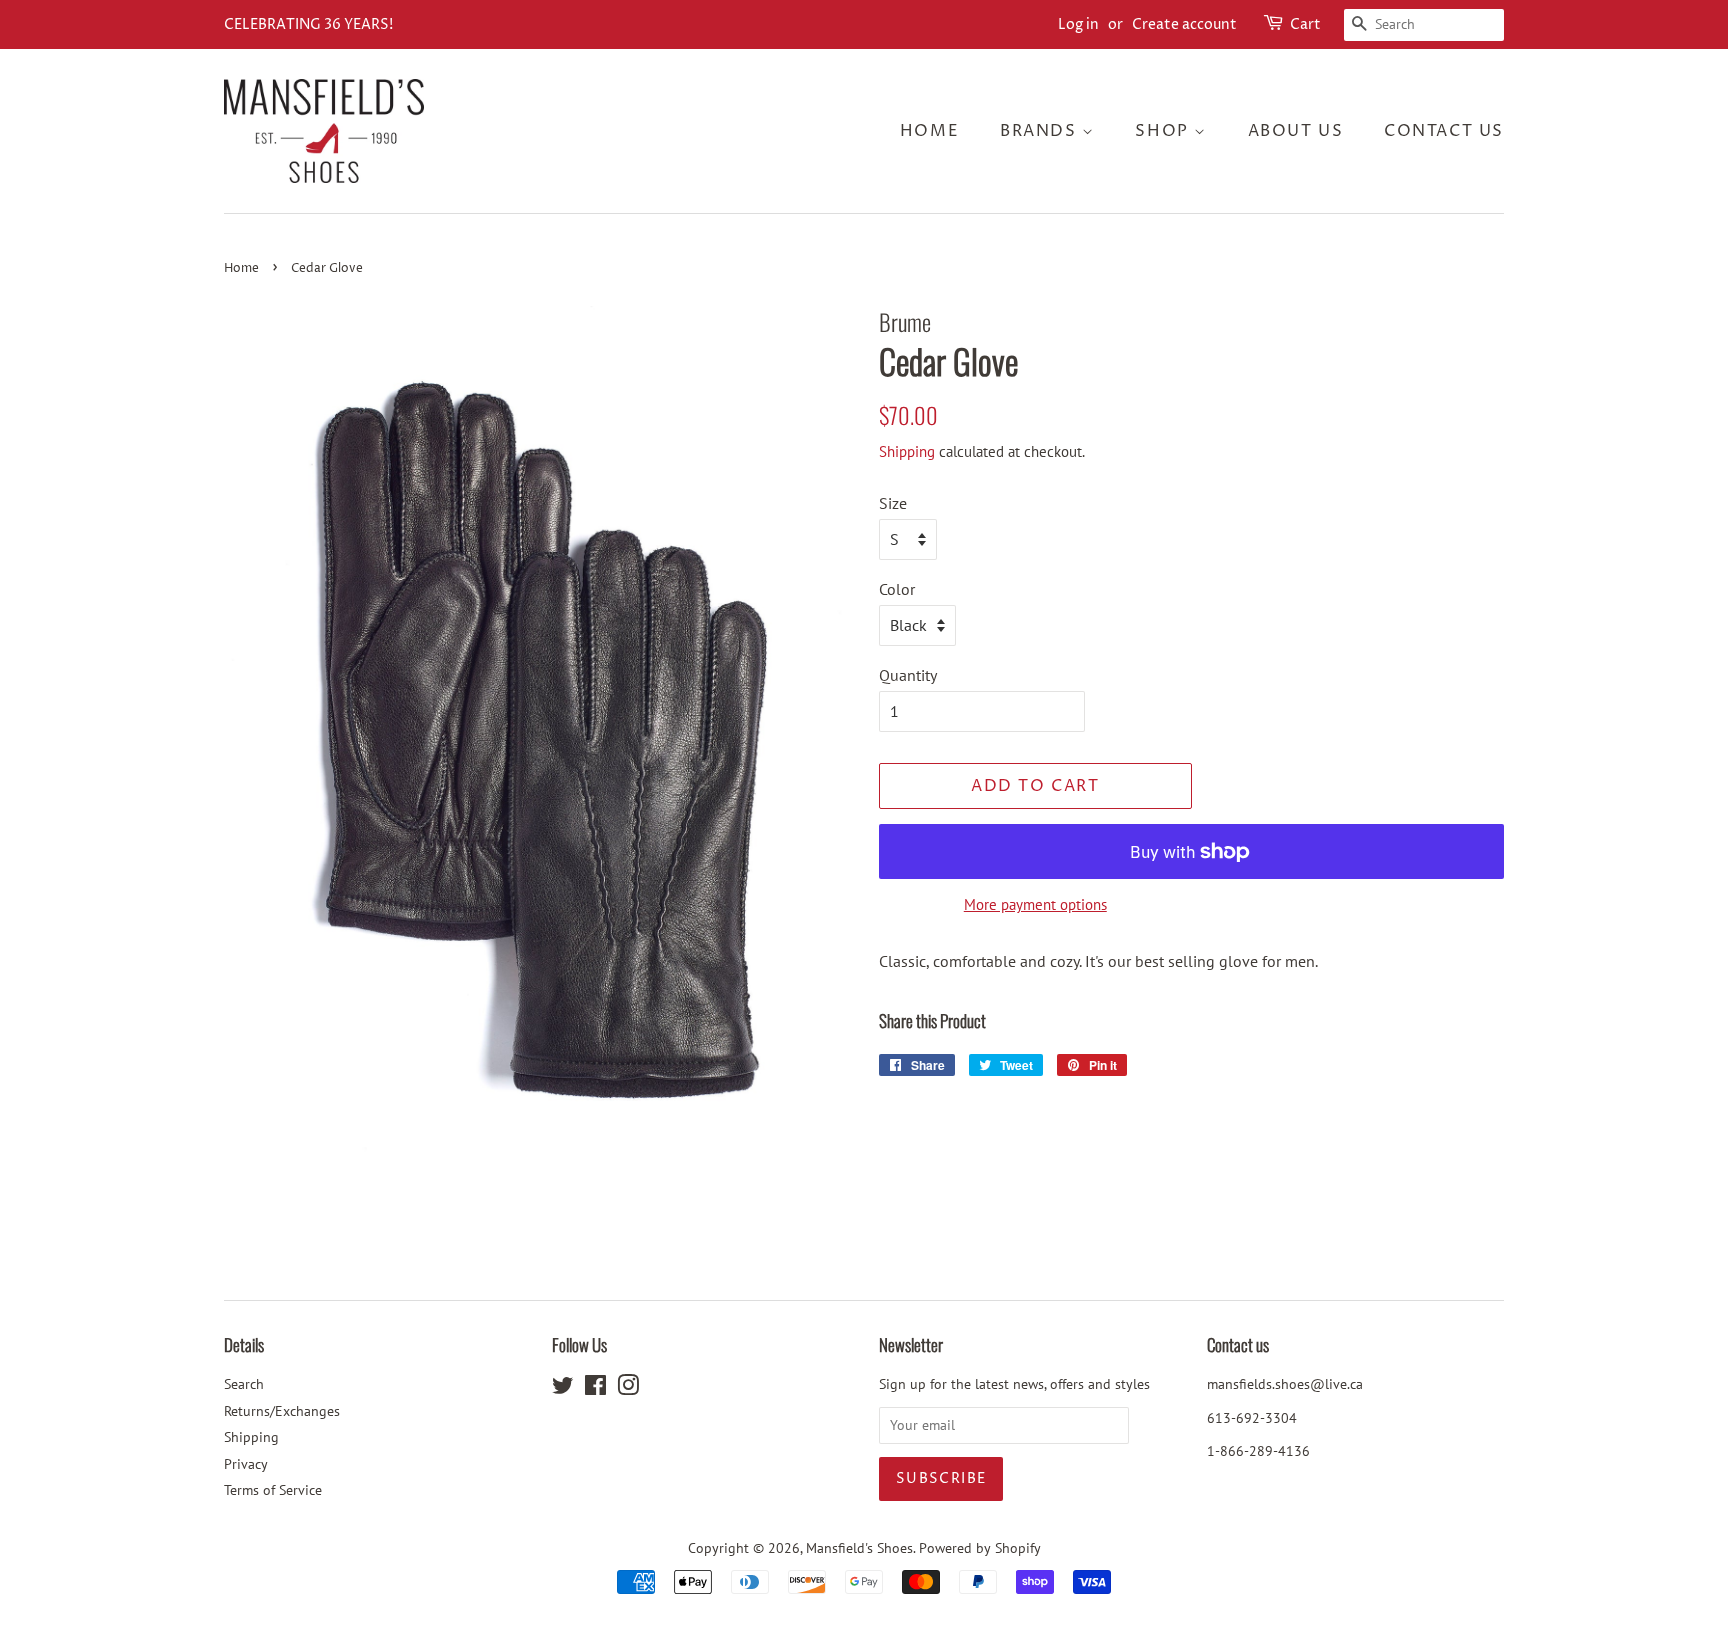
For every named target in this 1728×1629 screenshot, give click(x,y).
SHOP (1164, 131)
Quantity (908, 675)
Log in (1078, 24)
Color (897, 589)
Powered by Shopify (980, 1548)
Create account (1184, 24)
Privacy (246, 1464)
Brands (1041, 131)
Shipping (907, 451)
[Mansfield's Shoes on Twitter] (563, 1389)
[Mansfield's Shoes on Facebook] (595, 1389)
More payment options (1035, 904)
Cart (1305, 24)
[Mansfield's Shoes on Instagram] (628, 1389)
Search (244, 1384)
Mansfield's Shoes (859, 1548)
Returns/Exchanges (282, 1411)
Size (893, 503)
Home (929, 131)
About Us (1296, 131)
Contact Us (1444, 131)
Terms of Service (273, 1490)
